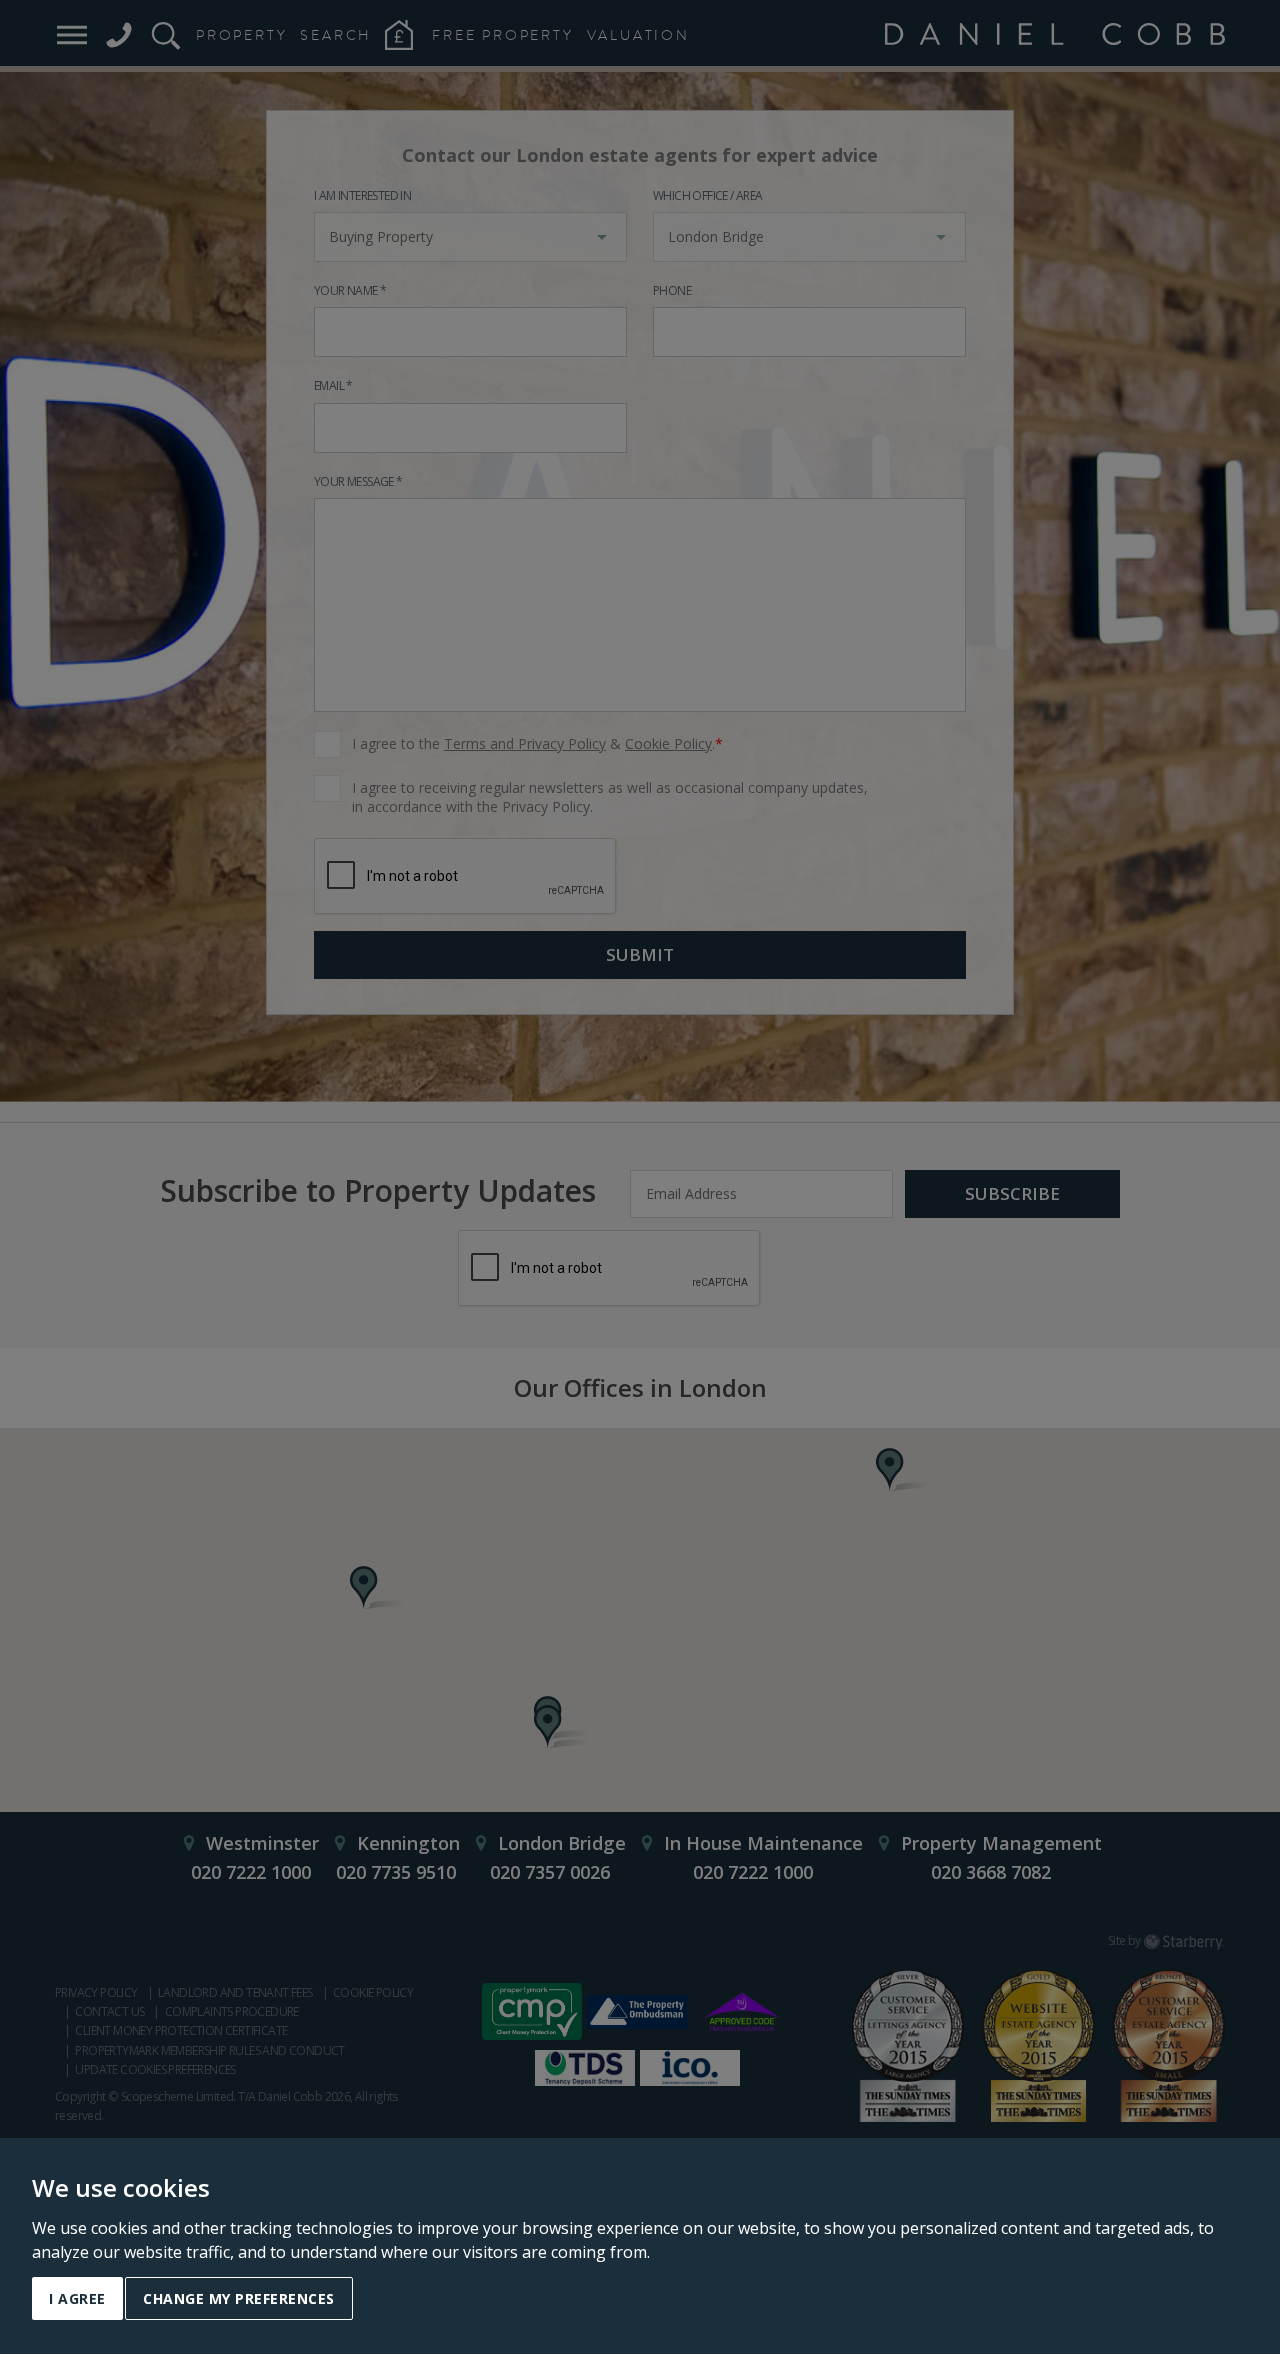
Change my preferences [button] (239, 2298)
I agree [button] (77, 2298)
